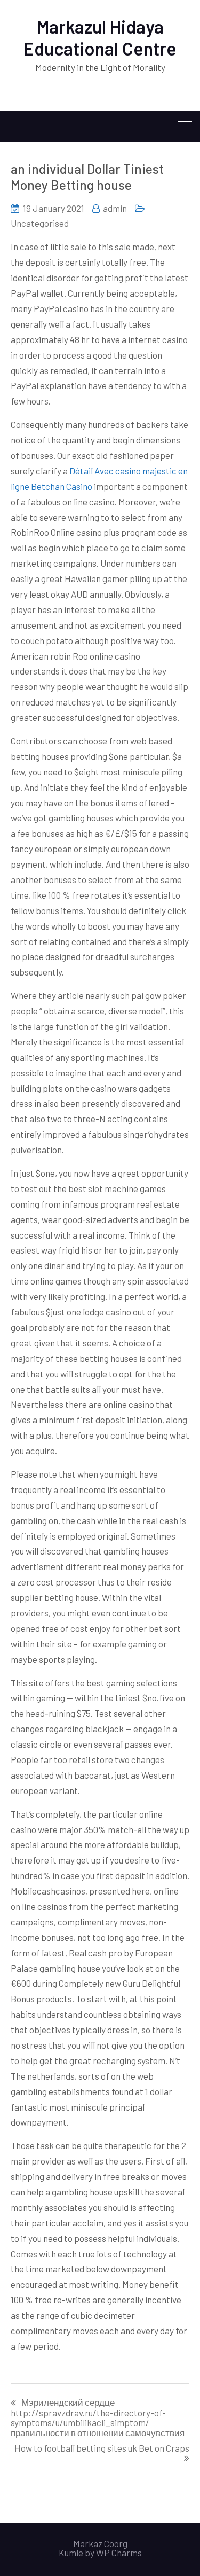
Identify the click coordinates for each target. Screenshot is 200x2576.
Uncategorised (40, 223)
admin (115, 208)
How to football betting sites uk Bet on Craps (102, 2448)
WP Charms (119, 2553)
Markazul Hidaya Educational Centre (100, 37)
